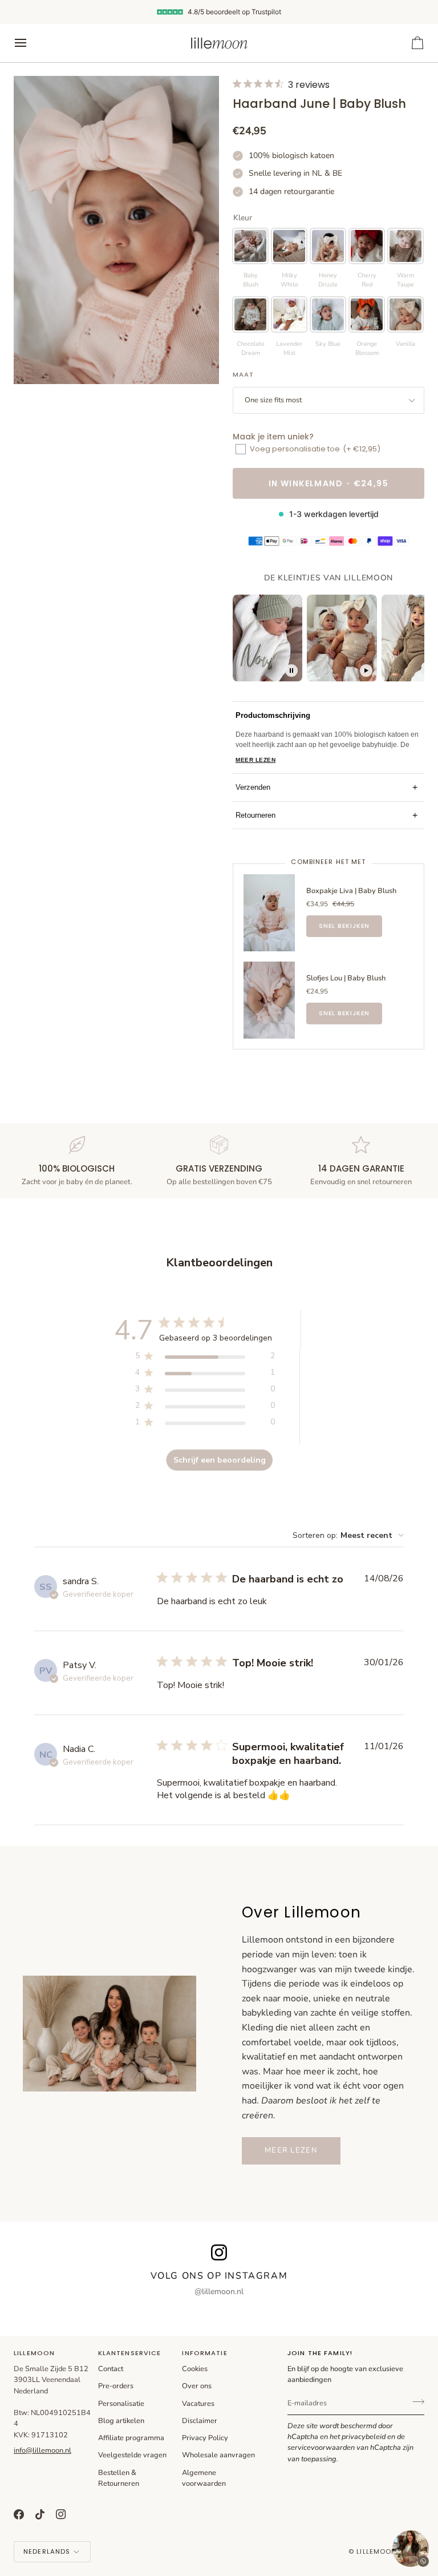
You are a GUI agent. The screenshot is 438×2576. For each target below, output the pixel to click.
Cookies (195, 2369)
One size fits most (273, 400)
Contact (111, 2369)
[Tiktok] (40, 2514)
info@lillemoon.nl (42, 2450)
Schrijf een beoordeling (220, 1460)
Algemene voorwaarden (204, 2478)
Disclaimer (200, 2421)
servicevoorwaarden (321, 2448)
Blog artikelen (121, 2421)
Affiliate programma (131, 2438)
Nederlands (47, 2551)
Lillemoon (376, 2551)
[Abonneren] (415, 2402)
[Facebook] (19, 2514)
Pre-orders (116, 2386)
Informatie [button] (204, 2353)
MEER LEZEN (255, 760)
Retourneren (327, 815)
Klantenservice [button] (130, 2353)
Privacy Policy (205, 2438)
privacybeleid (364, 2437)
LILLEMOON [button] (34, 2353)
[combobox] (348, 1535)
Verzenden (327, 787)
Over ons (197, 2386)
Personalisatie (121, 2404)
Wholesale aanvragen (218, 2455)
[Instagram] (61, 2514)
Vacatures (198, 2404)
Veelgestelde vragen (132, 2455)
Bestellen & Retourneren (119, 2478)
